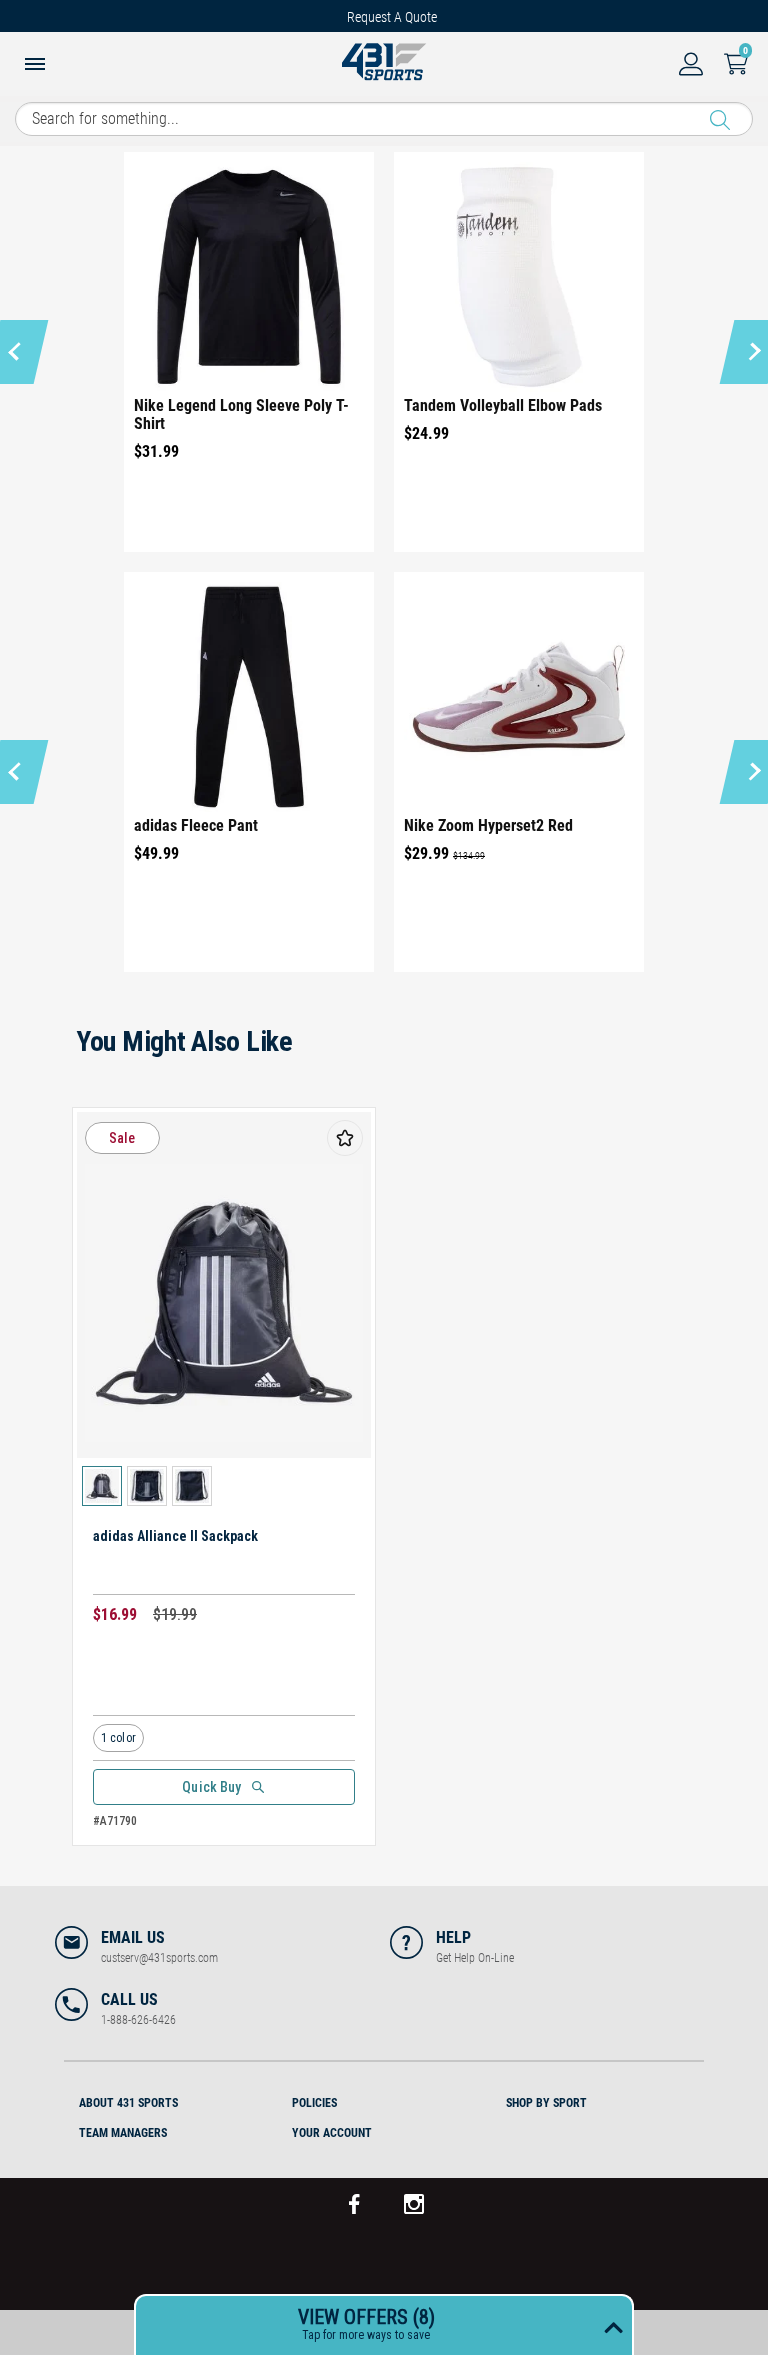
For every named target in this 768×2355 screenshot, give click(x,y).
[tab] (170, 2100)
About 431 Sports (128, 2103)
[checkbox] (345, 1138)
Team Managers (123, 2133)
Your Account (332, 2133)
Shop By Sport (546, 2103)
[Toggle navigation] (35, 66)
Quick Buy (211, 1787)
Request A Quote (392, 17)
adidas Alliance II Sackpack (175, 1536)
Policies (314, 2103)
